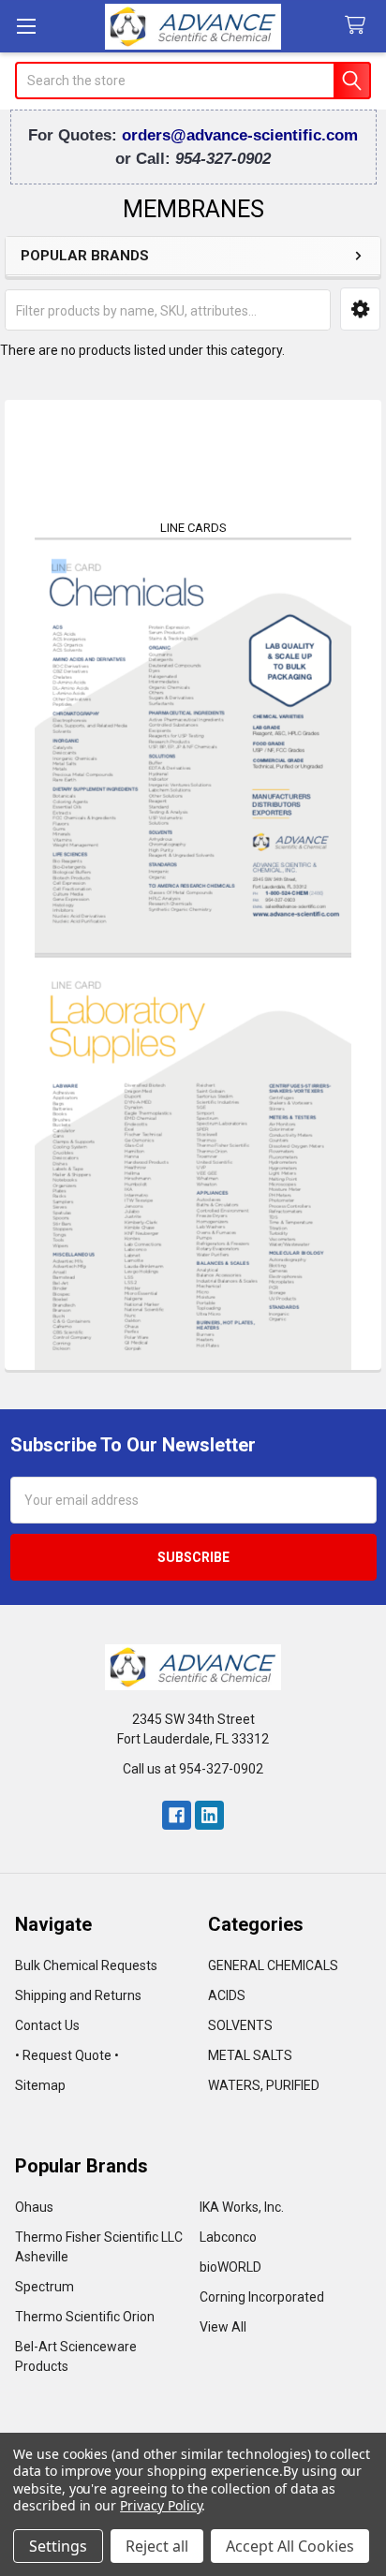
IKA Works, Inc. (242, 2207)
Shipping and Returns (78, 1995)
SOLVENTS (240, 2025)
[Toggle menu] (26, 26)
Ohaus (34, 2207)
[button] (360, 309)
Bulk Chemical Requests (86, 1965)
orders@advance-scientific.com (240, 135)
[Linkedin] (209, 1815)
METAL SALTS (250, 2055)
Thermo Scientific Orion (85, 2317)
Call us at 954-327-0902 (193, 1769)
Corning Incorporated (262, 2297)
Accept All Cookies (290, 2546)
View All (223, 2327)
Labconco (228, 2237)
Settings (58, 2546)
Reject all (157, 2546)
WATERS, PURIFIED (264, 2085)
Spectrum (45, 2287)
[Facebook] (177, 1815)
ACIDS (227, 1995)
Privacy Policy (161, 2505)
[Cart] (359, 26)
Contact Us (47, 2025)
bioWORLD (230, 2267)
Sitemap (40, 2085)
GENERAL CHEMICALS (273, 1965)
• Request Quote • (67, 2055)
